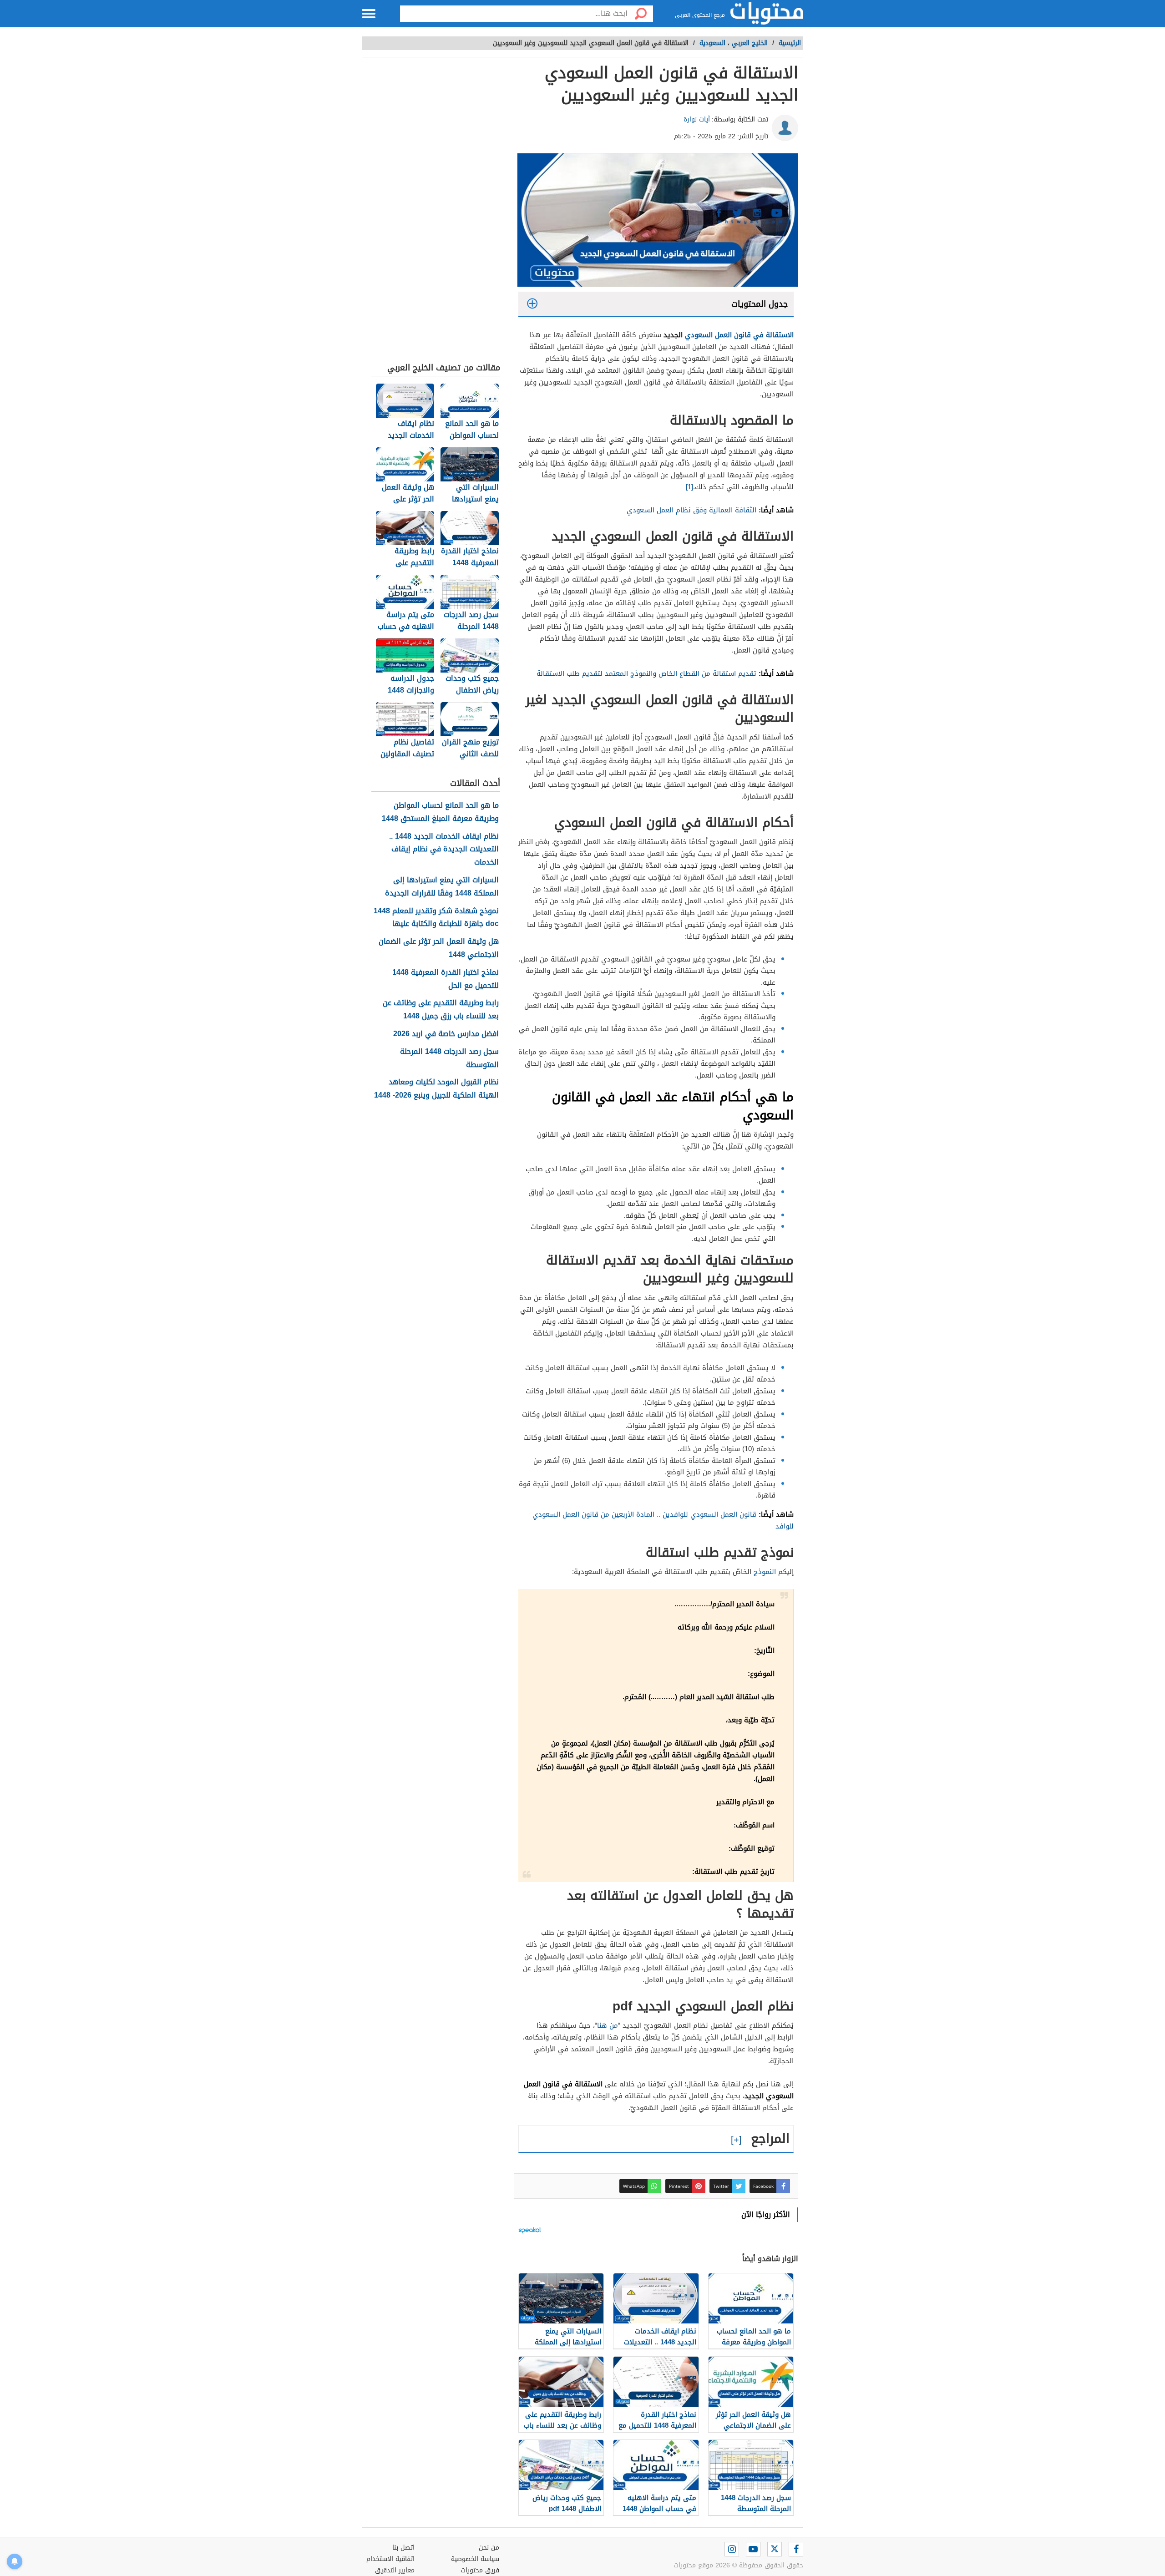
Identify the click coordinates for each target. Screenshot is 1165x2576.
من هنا (608, 2025)
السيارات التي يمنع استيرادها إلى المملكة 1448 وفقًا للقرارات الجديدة (442, 887)
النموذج (765, 1572)
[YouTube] (753, 2549)
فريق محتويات (480, 2570)
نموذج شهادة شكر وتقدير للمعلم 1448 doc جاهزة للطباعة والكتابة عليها (436, 918)
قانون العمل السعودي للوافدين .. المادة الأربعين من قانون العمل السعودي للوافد (663, 1520)
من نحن (489, 2548)
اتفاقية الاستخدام (390, 2559)
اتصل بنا (403, 2548)
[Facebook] (796, 2549)
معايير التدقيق (395, 2570)
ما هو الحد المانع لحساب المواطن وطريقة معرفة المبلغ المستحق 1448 (440, 812)
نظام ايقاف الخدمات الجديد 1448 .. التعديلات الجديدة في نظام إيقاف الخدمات (444, 850)
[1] (689, 487)
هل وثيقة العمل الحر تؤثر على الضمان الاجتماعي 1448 (439, 948)
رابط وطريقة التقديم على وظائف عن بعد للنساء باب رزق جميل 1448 (441, 1010)
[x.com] (775, 2549)
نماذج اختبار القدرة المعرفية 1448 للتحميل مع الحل (446, 979)
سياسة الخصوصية (475, 2559)
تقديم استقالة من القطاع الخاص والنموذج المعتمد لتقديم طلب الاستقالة (646, 673)
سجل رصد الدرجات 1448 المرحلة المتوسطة (449, 1058)
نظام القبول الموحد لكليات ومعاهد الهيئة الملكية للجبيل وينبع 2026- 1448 (436, 1089)
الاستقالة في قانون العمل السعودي (739, 335)
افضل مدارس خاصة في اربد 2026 (446, 1034)
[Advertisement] (436, 212)
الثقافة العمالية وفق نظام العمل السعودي (691, 510)
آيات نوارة (697, 119)
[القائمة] (369, 14)
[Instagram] (732, 2549)
